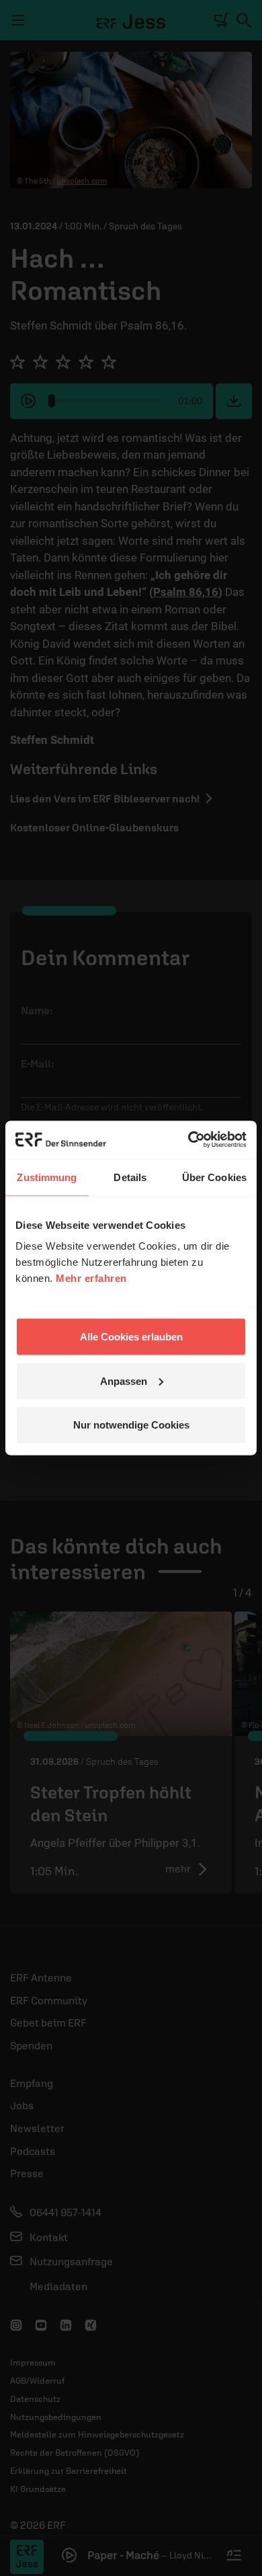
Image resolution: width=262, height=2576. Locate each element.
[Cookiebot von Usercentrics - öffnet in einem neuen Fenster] (188, 1140)
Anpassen (124, 1380)
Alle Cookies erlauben (131, 1337)
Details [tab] (130, 1177)
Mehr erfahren (91, 1278)
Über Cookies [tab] (214, 1177)
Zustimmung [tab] (47, 1177)
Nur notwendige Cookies (131, 1425)
